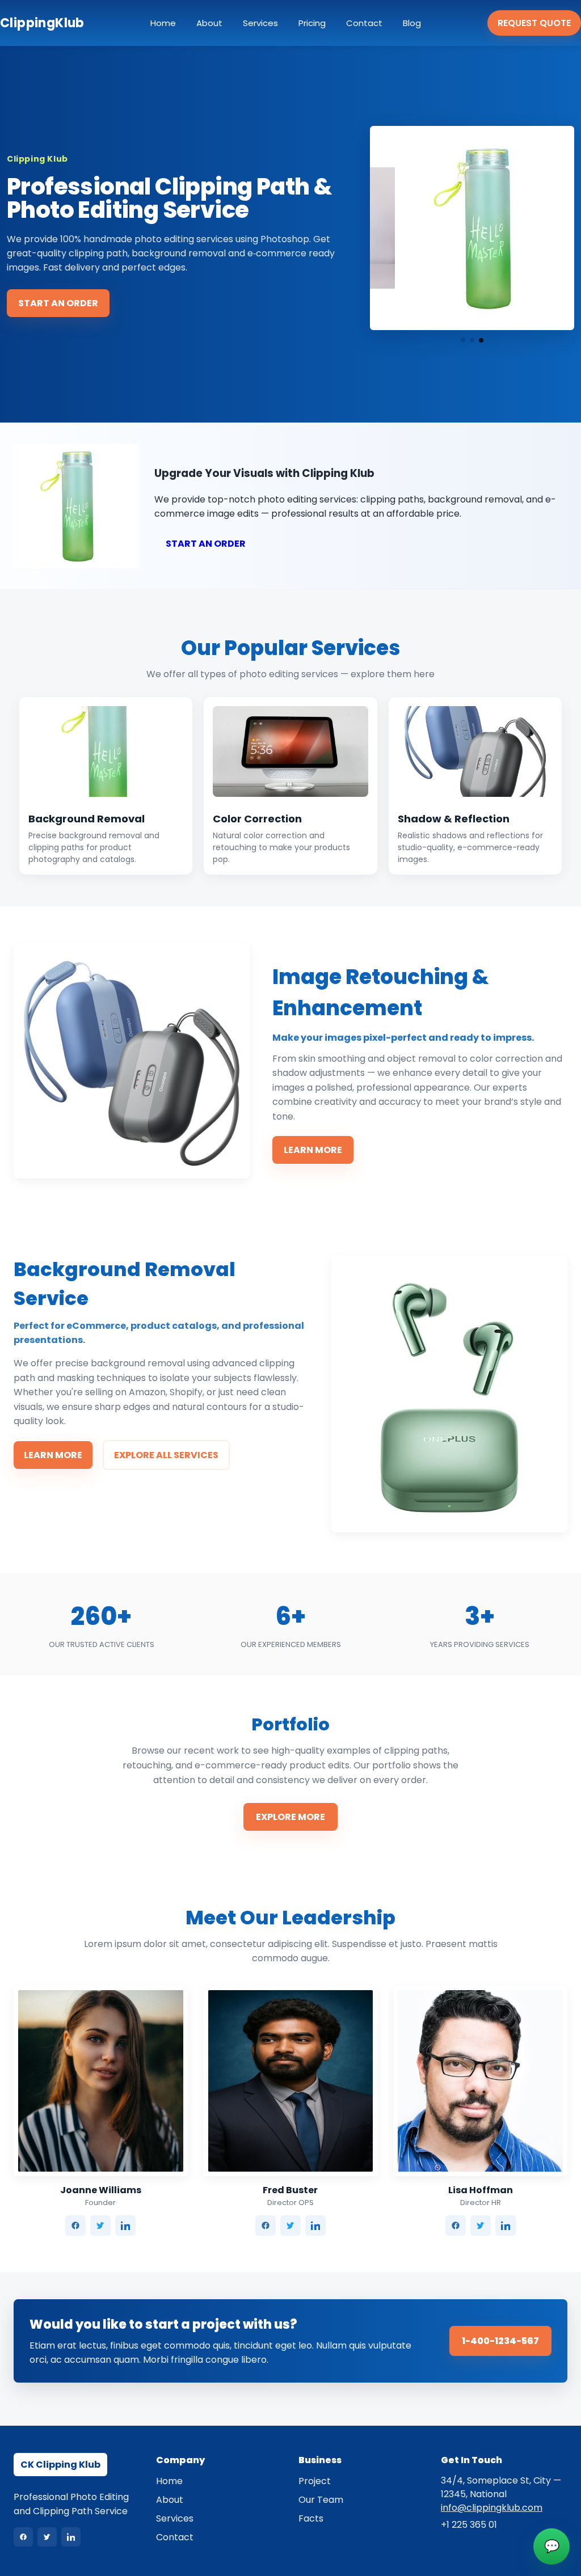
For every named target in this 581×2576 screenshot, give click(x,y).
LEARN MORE (313, 1150)
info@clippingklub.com (492, 2508)
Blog (412, 23)
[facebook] (75, 2226)
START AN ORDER (58, 303)
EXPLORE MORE (290, 1817)
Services (260, 23)
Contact (364, 23)
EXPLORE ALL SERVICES (166, 1455)
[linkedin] (125, 2226)
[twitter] (100, 2226)
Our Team (321, 2500)
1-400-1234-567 (500, 2341)
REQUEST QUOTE (534, 23)
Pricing (312, 23)
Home (163, 23)
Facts (311, 2518)
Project (315, 2481)
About (209, 23)
